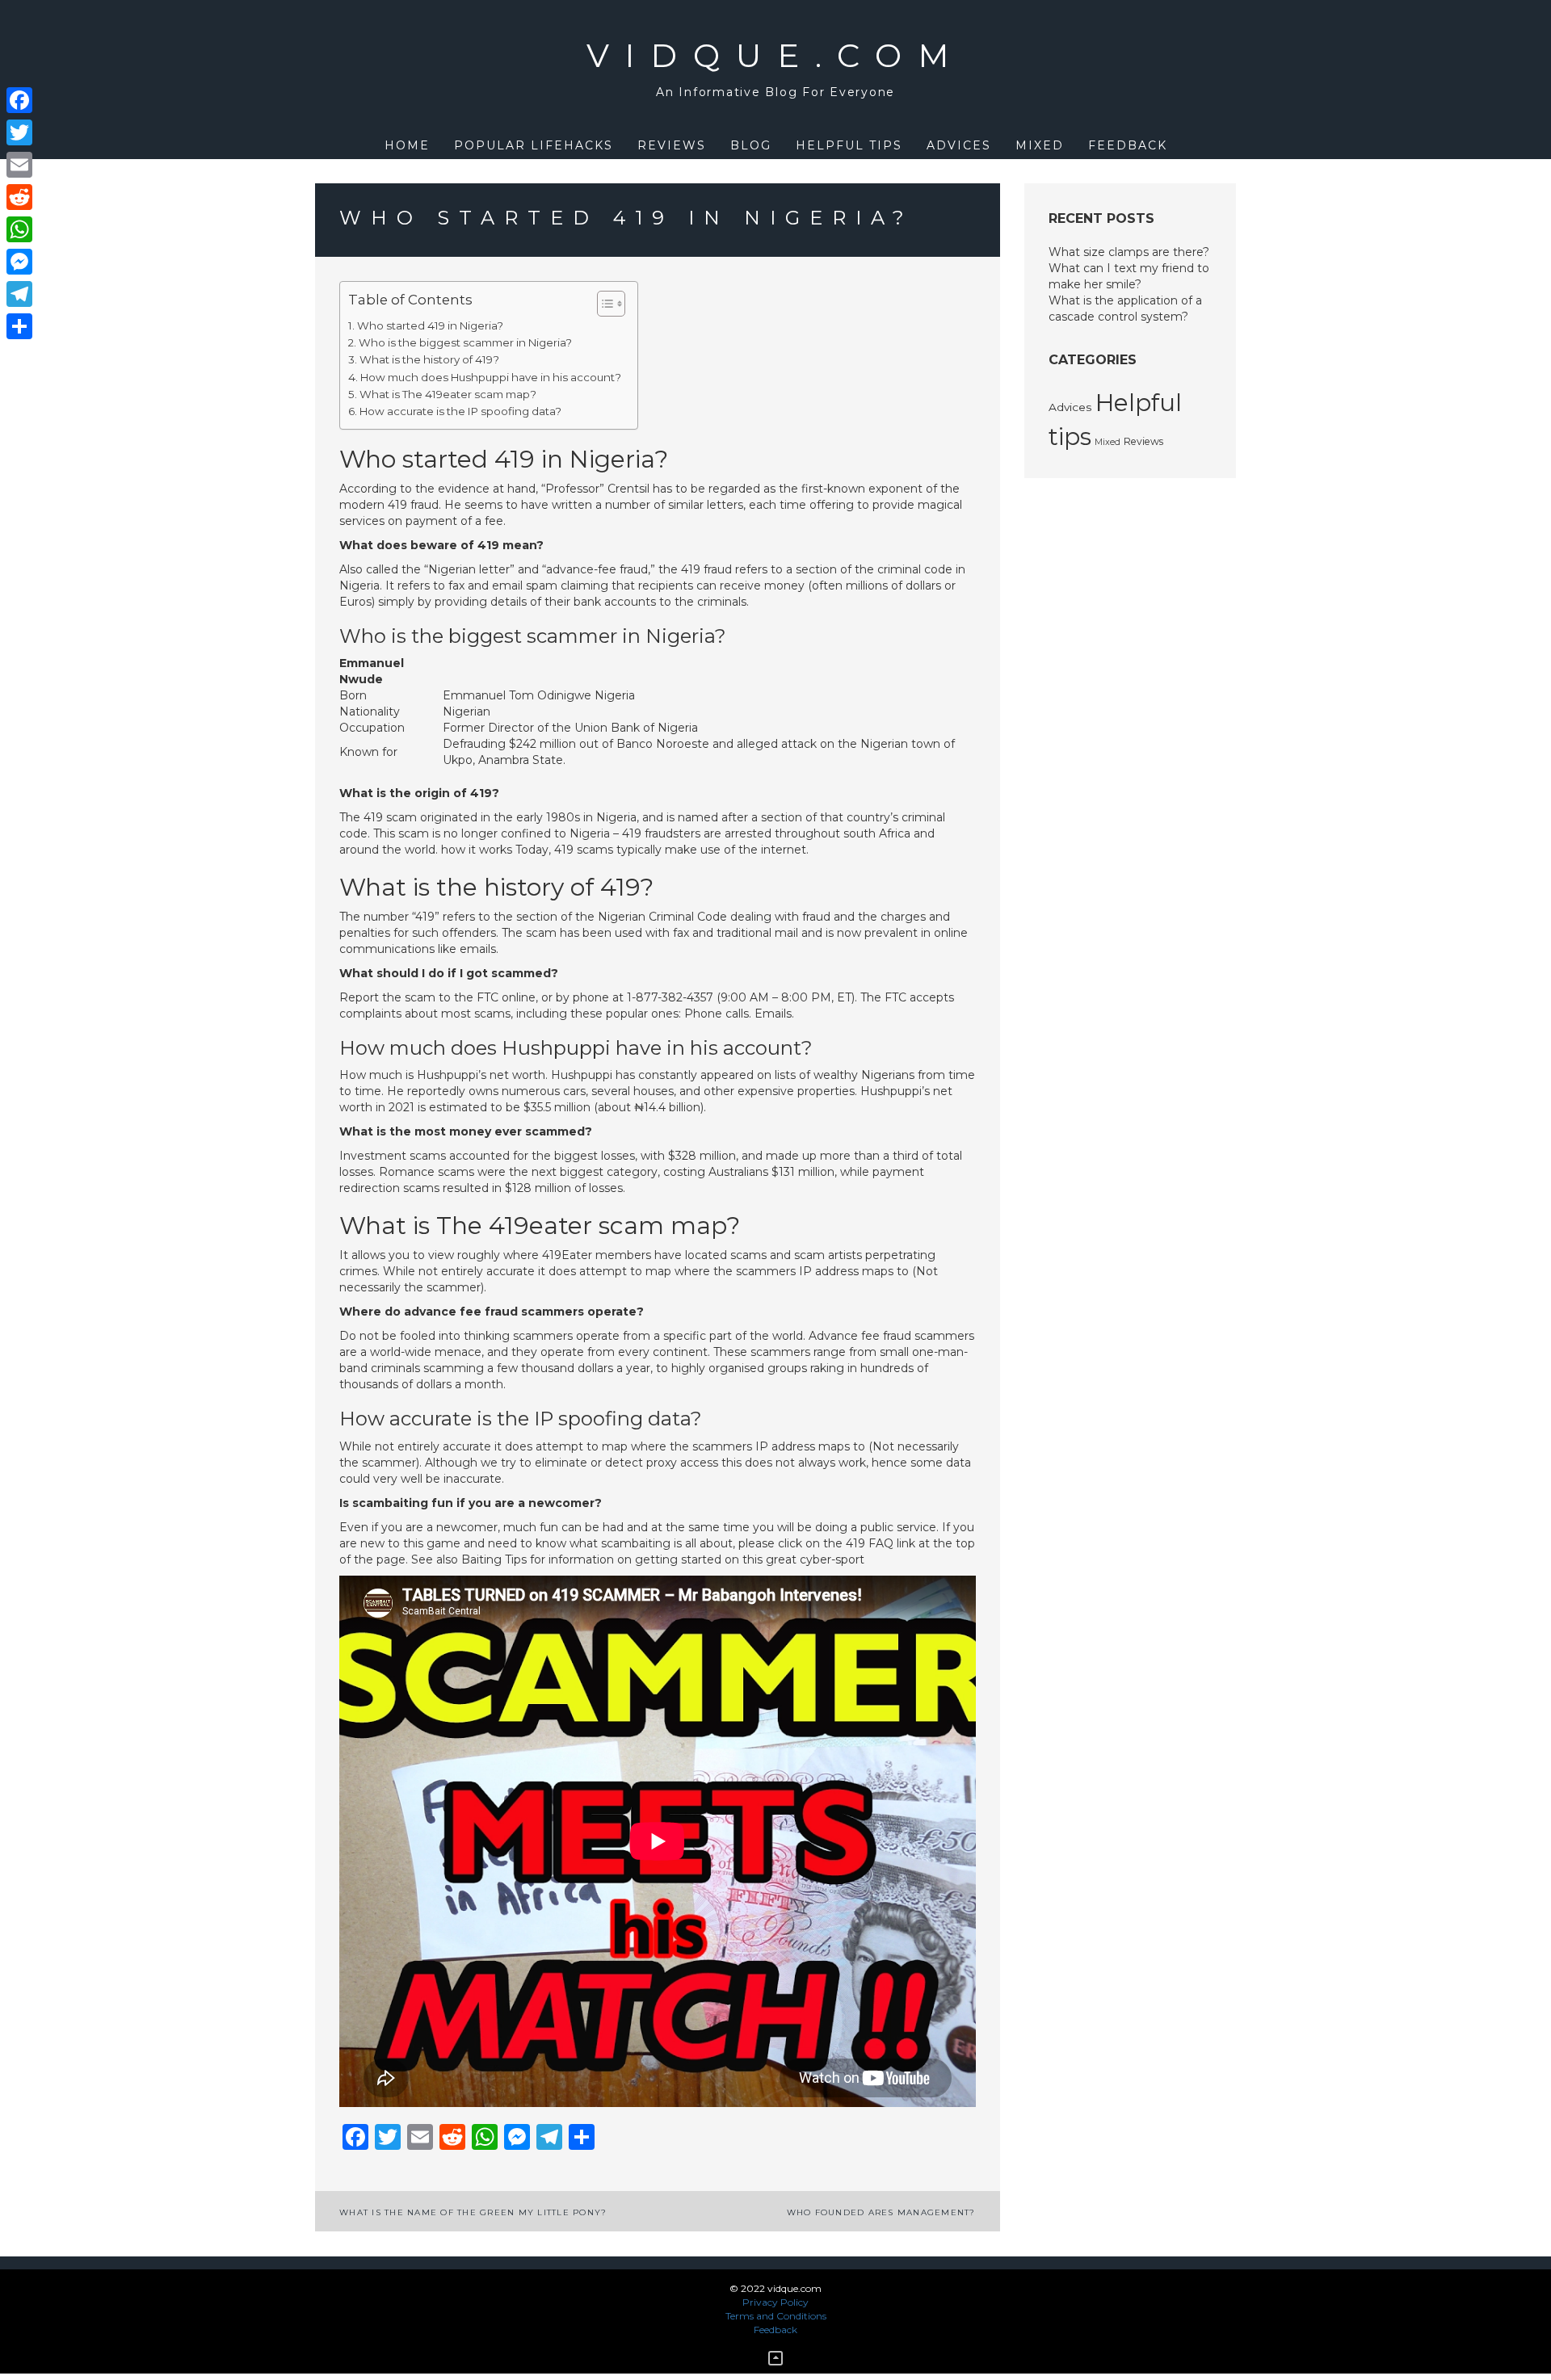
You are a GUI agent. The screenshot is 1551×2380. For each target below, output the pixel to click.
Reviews (672, 145)
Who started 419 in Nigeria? (430, 325)
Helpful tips (849, 145)
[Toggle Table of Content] (603, 304)
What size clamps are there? (1129, 252)
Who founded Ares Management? (881, 2212)
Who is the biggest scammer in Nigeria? (465, 342)
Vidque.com (776, 55)
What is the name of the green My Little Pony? (473, 2212)
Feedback (1128, 145)
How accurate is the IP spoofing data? (460, 411)
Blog (751, 145)
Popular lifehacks (534, 145)
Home (407, 145)
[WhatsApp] (19, 229)
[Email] (19, 165)
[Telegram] (19, 294)
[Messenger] (19, 262)
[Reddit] (19, 197)
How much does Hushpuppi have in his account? (491, 377)
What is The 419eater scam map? (448, 394)
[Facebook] (19, 100)
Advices (959, 145)
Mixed (1040, 145)
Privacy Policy (775, 2302)
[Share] (19, 326)
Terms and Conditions (776, 2316)
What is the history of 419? (429, 359)
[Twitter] (19, 132)
